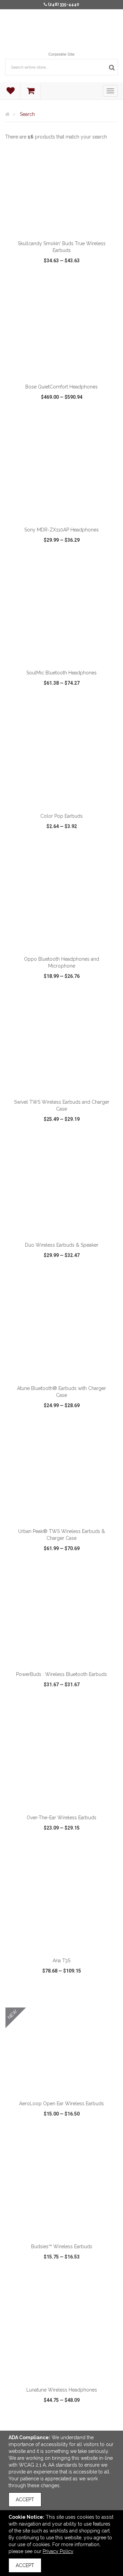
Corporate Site (61, 54)
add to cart (65, 228)
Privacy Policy (58, 2551)
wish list (62, 280)
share (103, 280)
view (23, 280)
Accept (25, 2500)
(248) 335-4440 (64, 4)
